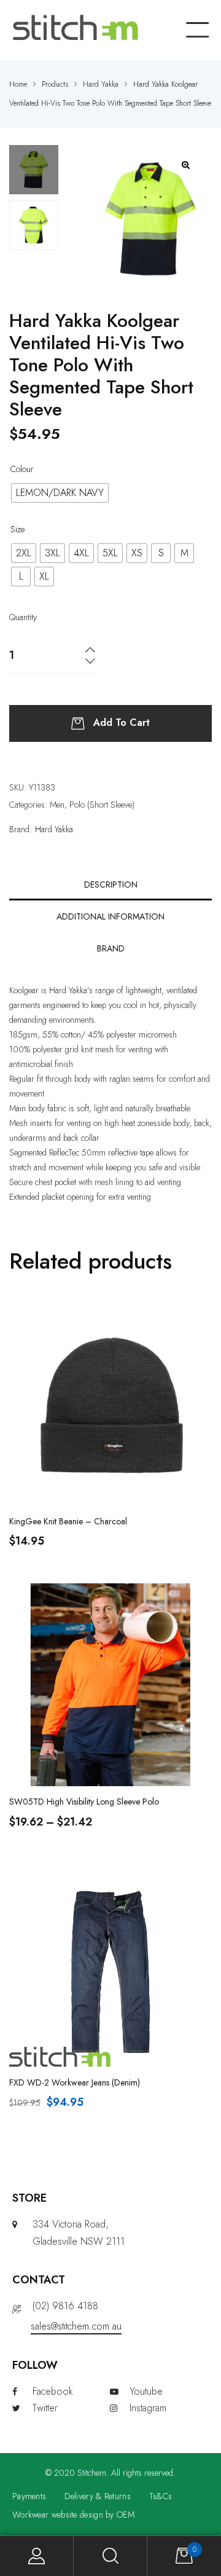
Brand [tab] (111, 948)
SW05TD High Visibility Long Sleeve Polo (84, 1802)
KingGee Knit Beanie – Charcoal (68, 1521)
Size (17, 529)
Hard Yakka (54, 829)
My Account (37, 2556)
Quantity (23, 617)
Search (110, 2556)
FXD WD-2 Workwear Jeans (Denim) (75, 2082)
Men (57, 805)
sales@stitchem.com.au (76, 2326)
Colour (22, 469)
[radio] (60, 493)
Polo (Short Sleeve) (102, 805)
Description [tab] (111, 884)
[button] (186, 165)
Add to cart (122, 723)
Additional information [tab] (110, 916)
